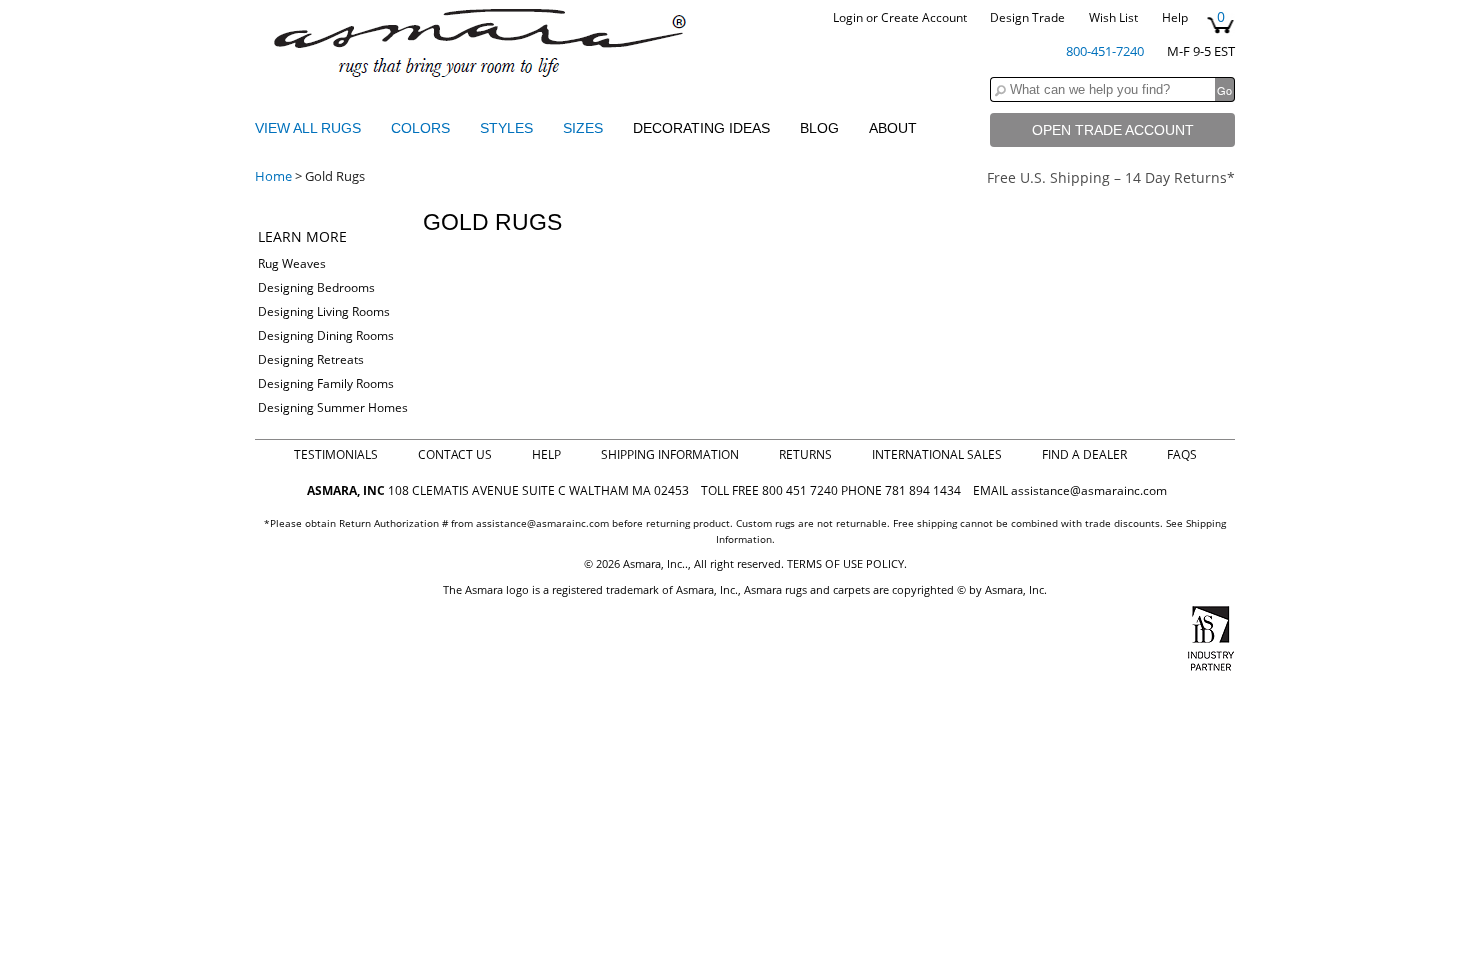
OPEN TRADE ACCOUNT (1113, 130)
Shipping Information (670, 454)
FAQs (1182, 454)
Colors (422, 128)
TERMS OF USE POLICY (845, 563)
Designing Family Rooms (326, 383)
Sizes (585, 128)
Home (273, 176)
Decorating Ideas (701, 128)
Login (848, 17)
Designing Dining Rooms (326, 335)
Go (1224, 90)
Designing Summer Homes (333, 407)
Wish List (1113, 17)
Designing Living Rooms (324, 311)
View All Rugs (308, 128)
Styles (508, 128)
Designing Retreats (311, 359)
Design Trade (1027, 17)
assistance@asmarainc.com (1089, 490)
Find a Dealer (1084, 454)
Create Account (924, 17)
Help (1175, 17)
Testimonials (336, 454)
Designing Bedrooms (316, 287)
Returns (805, 454)
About (893, 128)
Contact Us (455, 454)
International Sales (937, 454)
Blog (819, 128)
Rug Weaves (292, 263)
